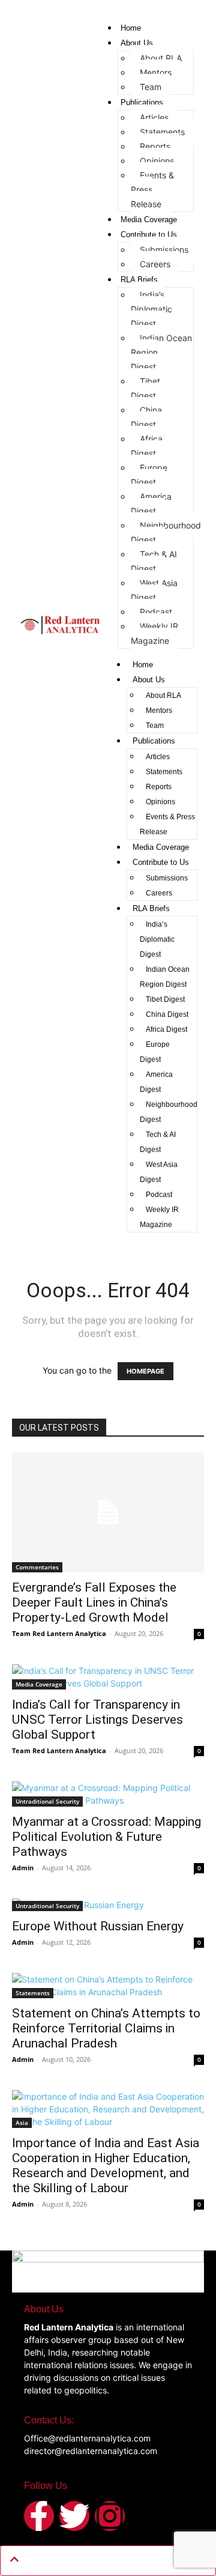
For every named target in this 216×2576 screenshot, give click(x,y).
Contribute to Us (149, 235)
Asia (22, 2123)
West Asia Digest (154, 590)
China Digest (146, 417)
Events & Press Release (167, 824)
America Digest (151, 504)
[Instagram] (110, 2516)
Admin (23, 1868)
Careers (155, 264)
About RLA (161, 58)
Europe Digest (149, 475)
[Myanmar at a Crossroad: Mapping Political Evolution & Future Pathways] (108, 1794)
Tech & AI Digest (154, 561)
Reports (155, 146)
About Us (137, 43)
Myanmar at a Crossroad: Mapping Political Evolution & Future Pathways (106, 1837)
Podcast (156, 612)
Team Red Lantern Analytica (59, 1633)
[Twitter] (74, 2516)
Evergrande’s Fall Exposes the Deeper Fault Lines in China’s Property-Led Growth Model (94, 1602)
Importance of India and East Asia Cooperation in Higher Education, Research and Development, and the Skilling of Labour (106, 2165)
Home (131, 28)
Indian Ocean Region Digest (165, 977)
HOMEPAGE (145, 1371)
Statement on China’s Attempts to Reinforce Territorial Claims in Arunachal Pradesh (106, 2028)
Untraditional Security (47, 1801)
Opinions (157, 161)
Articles (154, 117)
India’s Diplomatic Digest (151, 309)
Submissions (164, 250)
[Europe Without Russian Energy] (108, 1905)
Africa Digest (147, 446)
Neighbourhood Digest (166, 532)
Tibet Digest (145, 388)
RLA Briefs (139, 280)
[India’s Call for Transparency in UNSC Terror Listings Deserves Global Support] (108, 1677)
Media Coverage (149, 220)
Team (151, 87)
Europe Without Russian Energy (98, 1926)
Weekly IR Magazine (154, 633)
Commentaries (37, 1567)
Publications (142, 102)
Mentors (156, 72)
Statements (162, 132)
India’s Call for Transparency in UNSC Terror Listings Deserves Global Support (97, 1720)
